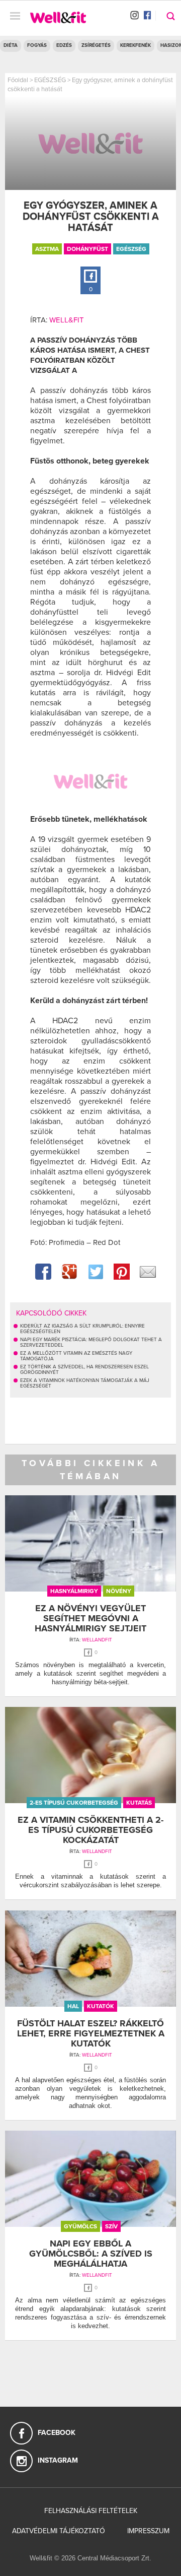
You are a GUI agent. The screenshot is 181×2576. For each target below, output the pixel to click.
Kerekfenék (135, 45)
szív (111, 2226)
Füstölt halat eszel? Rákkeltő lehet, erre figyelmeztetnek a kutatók (91, 2033)
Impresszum (148, 2531)
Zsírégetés (96, 45)
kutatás (139, 1803)
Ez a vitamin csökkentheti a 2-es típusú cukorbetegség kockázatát (90, 1830)
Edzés (64, 45)
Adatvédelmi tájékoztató (59, 2531)
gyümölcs (80, 2226)
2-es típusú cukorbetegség (74, 1803)
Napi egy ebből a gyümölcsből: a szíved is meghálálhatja (91, 2254)
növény (119, 1591)
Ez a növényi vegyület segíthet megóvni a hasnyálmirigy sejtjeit (90, 1618)
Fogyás (37, 45)
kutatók (101, 2006)
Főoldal (18, 80)
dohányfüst (87, 249)
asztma (47, 249)
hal (73, 2006)
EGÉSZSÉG (50, 80)
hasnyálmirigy (74, 1591)
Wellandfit (97, 1640)
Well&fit (67, 320)
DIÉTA (11, 45)
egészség (131, 249)
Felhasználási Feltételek (91, 2511)
